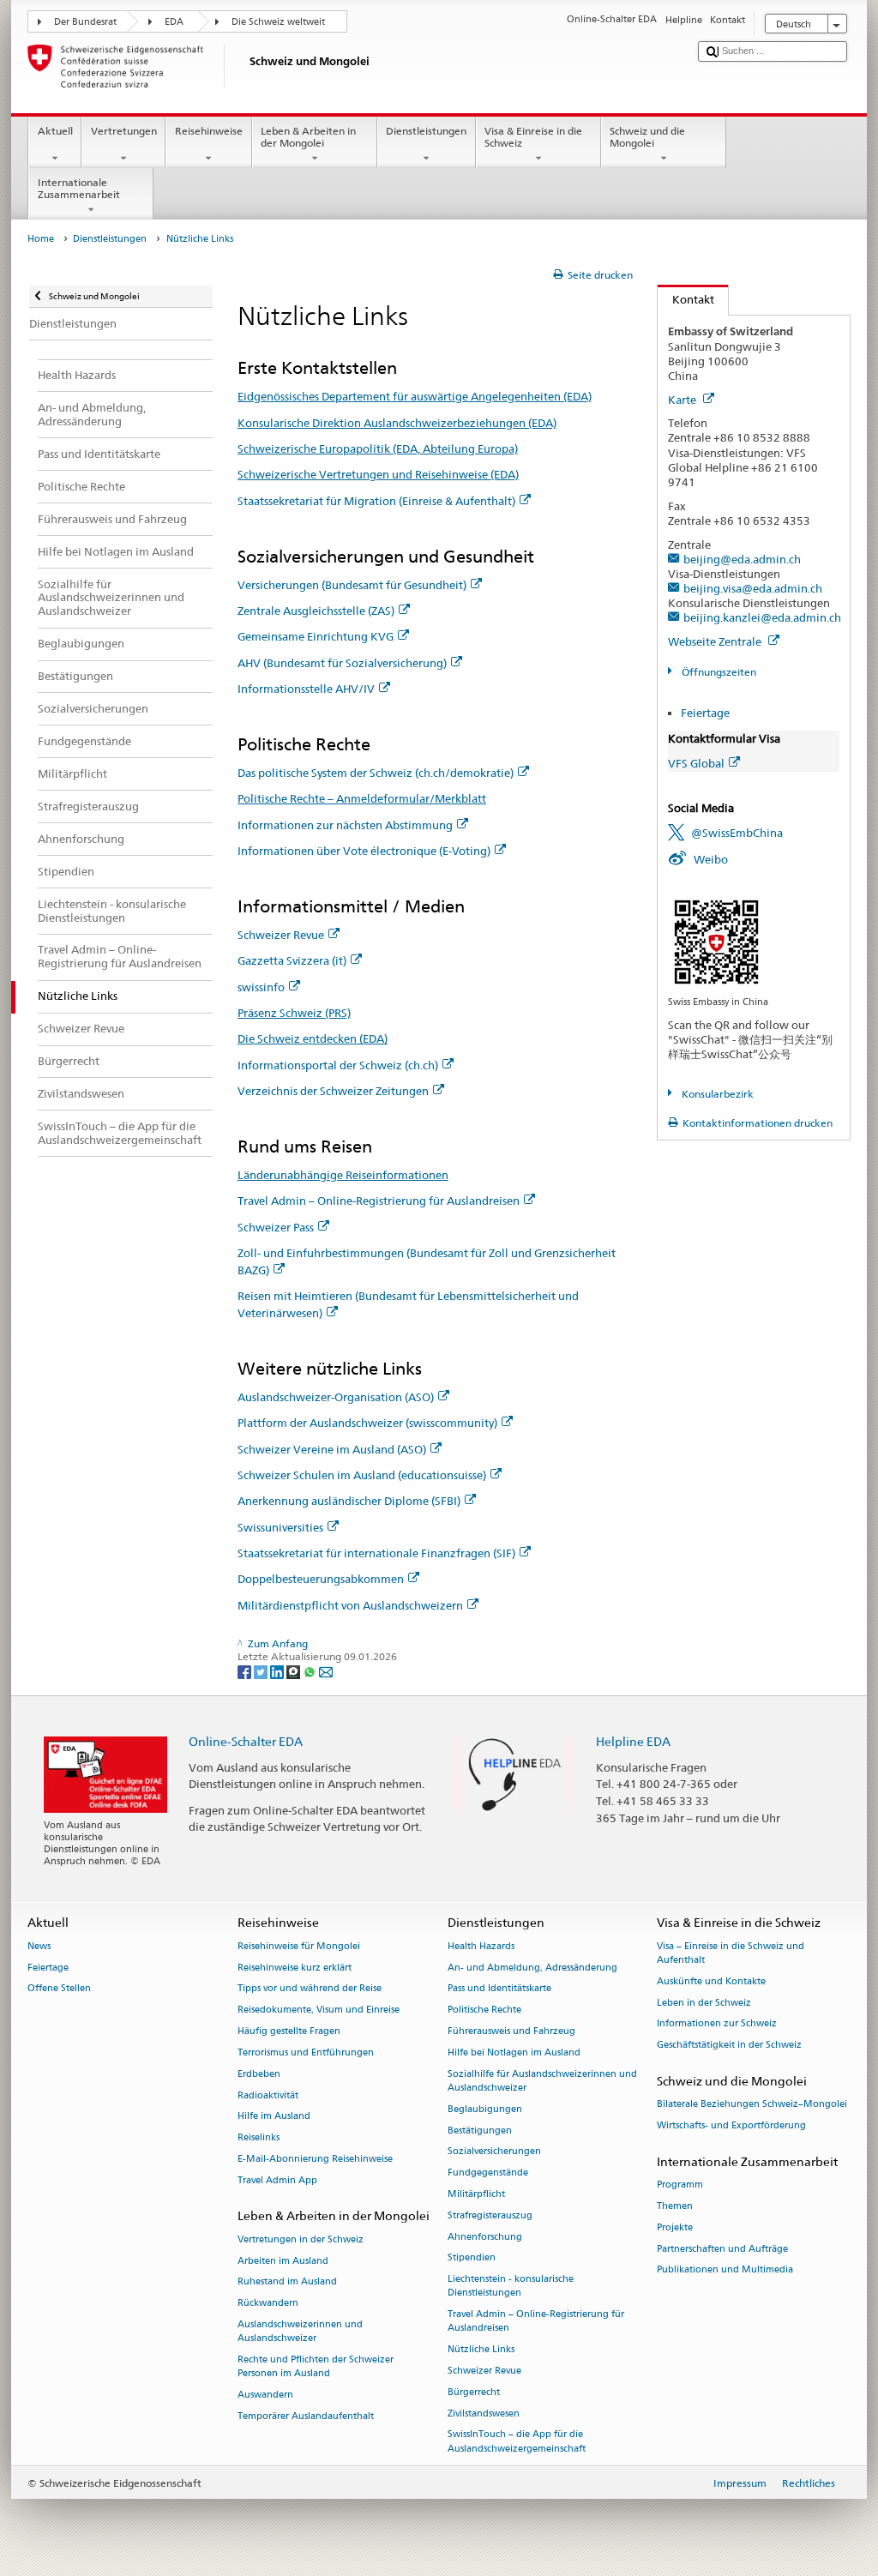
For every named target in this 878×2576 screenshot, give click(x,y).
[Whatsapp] (311, 1671)
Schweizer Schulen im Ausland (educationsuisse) (362, 1475)
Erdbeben (259, 2074)
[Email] (326, 1671)
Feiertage (705, 713)
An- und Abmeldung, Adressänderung (532, 1968)
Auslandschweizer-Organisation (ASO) (336, 1397)
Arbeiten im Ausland (283, 2261)
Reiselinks (259, 2138)
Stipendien (472, 2258)
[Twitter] (262, 1671)
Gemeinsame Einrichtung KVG (316, 636)
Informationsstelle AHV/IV (306, 689)
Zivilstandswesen (484, 2413)
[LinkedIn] (278, 1671)
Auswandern (265, 2395)
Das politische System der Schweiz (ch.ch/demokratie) (376, 773)
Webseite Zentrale (716, 641)
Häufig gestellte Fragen (289, 2031)
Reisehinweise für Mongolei (299, 1946)
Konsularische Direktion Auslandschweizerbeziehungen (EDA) (397, 423)
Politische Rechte (484, 2010)
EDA (174, 22)
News (39, 1946)
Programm (680, 2185)
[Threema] (295, 1671)
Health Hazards (481, 1946)
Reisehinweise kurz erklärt (295, 1968)
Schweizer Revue (281, 935)
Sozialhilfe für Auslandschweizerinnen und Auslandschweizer (542, 2081)
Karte (683, 400)
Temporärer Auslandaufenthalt (306, 2416)
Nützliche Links (481, 2350)
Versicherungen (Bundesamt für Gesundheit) (352, 585)
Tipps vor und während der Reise (310, 1989)
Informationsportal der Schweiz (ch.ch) (338, 1065)
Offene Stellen (59, 1989)
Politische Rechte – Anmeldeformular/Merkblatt (362, 798)
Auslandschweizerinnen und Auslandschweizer (300, 2331)
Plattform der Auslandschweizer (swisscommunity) (367, 1423)
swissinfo (261, 987)
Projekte (675, 2227)
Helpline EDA (633, 1741)
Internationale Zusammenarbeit (79, 188)
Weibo (711, 859)
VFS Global (696, 763)
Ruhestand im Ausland (287, 2282)
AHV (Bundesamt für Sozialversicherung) (342, 663)
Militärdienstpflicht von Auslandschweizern (350, 1605)
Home (41, 239)
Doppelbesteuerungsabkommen (321, 1579)
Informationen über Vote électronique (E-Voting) (364, 851)
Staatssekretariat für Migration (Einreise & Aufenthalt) (376, 501)
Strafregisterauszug (490, 2215)
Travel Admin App (277, 2180)
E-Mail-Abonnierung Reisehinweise (315, 2159)
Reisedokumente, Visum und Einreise (319, 2010)
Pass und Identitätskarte (499, 1989)
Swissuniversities (280, 1527)
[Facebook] (246, 1671)
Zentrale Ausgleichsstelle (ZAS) (316, 611)
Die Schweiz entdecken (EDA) (313, 1038)
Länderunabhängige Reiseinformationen (343, 1175)
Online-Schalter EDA (246, 1741)
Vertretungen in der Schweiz (301, 2239)
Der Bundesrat (85, 22)
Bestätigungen (480, 2131)
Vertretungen (124, 131)
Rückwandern (268, 2304)
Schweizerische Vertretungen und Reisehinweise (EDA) (378, 474)
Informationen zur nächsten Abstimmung (345, 825)
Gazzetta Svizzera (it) (292, 960)
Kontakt (686, 299)
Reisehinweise (209, 131)
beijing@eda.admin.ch (742, 559)
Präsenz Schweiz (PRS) (294, 1013)
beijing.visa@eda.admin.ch (753, 588)
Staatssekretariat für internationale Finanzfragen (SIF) (376, 1553)
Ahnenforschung (485, 2237)
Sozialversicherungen (494, 2152)
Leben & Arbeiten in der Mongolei (308, 137)
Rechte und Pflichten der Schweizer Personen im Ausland (316, 2366)
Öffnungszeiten (717, 672)
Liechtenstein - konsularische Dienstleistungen (511, 2287)
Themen (675, 2206)
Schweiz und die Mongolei (647, 137)
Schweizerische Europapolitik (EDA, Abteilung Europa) (378, 448)
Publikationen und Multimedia (725, 2270)
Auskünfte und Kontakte (711, 1981)
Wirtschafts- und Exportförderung (731, 2126)
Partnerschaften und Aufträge (722, 2249)
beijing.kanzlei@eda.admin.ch (762, 617)
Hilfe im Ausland (274, 2117)
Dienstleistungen (426, 131)
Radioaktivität (268, 2095)
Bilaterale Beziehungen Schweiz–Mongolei (752, 2105)
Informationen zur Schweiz (717, 2024)
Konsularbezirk (716, 1094)
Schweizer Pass (276, 1227)
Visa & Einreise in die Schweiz (533, 137)
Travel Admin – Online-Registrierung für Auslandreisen (379, 1201)
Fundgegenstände (488, 2173)
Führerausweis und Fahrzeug (511, 2031)
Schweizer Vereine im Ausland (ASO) (332, 1449)
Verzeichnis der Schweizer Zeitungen (333, 1091)
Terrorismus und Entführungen (306, 2052)
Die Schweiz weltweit (278, 22)
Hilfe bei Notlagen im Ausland (514, 2052)
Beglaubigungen (485, 2109)
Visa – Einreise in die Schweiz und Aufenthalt (731, 1953)
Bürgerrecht (474, 2392)
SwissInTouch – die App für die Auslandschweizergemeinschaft (517, 2442)
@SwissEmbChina (737, 833)
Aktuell (55, 131)
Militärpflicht (476, 2194)
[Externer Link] (716, 940)
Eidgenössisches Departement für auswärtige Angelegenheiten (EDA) (415, 396)
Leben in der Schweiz (704, 2003)
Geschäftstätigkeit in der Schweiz (729, 2046)
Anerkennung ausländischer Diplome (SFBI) (349, 1501)
